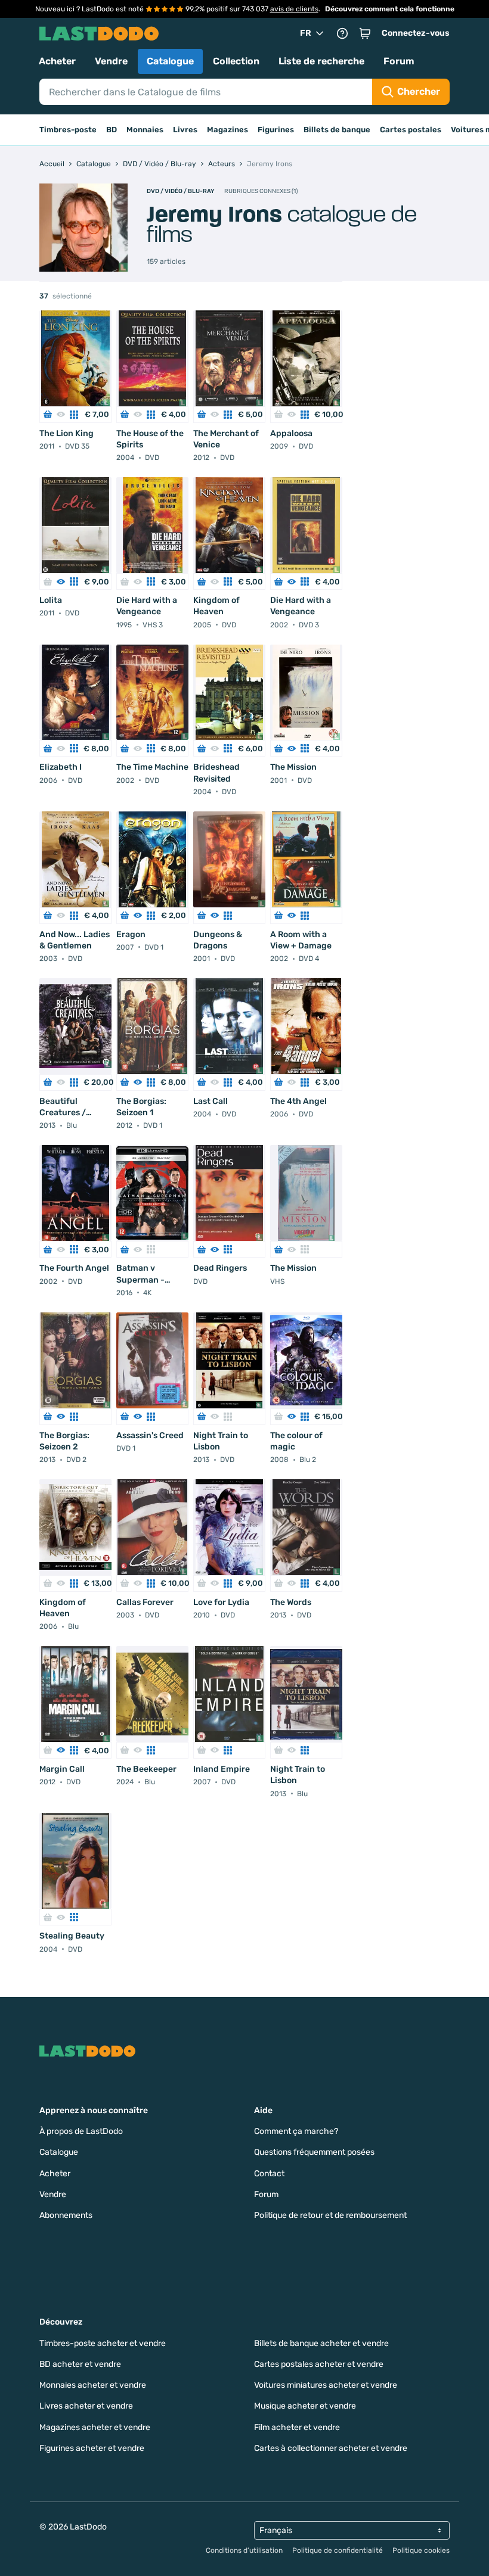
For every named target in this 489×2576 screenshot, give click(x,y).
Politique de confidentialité (338, 2550)
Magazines (228, 130)
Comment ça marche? (296, 2131)
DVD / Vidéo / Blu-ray (181, 191)
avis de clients (294, 9)
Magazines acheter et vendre (95, 2427)
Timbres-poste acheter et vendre (103, 2343)
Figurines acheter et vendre (92, 2448)
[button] (365, 33)
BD (112, 130)
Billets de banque (337, 130)
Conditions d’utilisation (244, 2550)
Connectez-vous (416, 33)
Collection (236, 61)
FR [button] (306, 33)
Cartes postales (411, 130)
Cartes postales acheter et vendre (319, 2364)
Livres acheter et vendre (86, 2406)
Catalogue (170, 61)
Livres (185, 130)
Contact (269, 2174)
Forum (399, 61)
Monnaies (145, 130)
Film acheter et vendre (297, 2427)
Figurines (276, 130)
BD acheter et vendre (80, 2364)
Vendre (111, 61)
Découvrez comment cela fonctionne (390, 9)
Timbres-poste (68, 130)
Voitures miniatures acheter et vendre (326, 2385)
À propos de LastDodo (81, 2131)
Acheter (57, 61)
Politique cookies (421, 2550)
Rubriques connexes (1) (261, 191)
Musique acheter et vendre (305, 2406)
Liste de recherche (321, 61)
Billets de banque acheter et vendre (321, 2343)
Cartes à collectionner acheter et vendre (331, 2448)
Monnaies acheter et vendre (93, 2385)
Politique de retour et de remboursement (330, 2215)
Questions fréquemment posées (314, 2152)
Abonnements (66, 2215)
